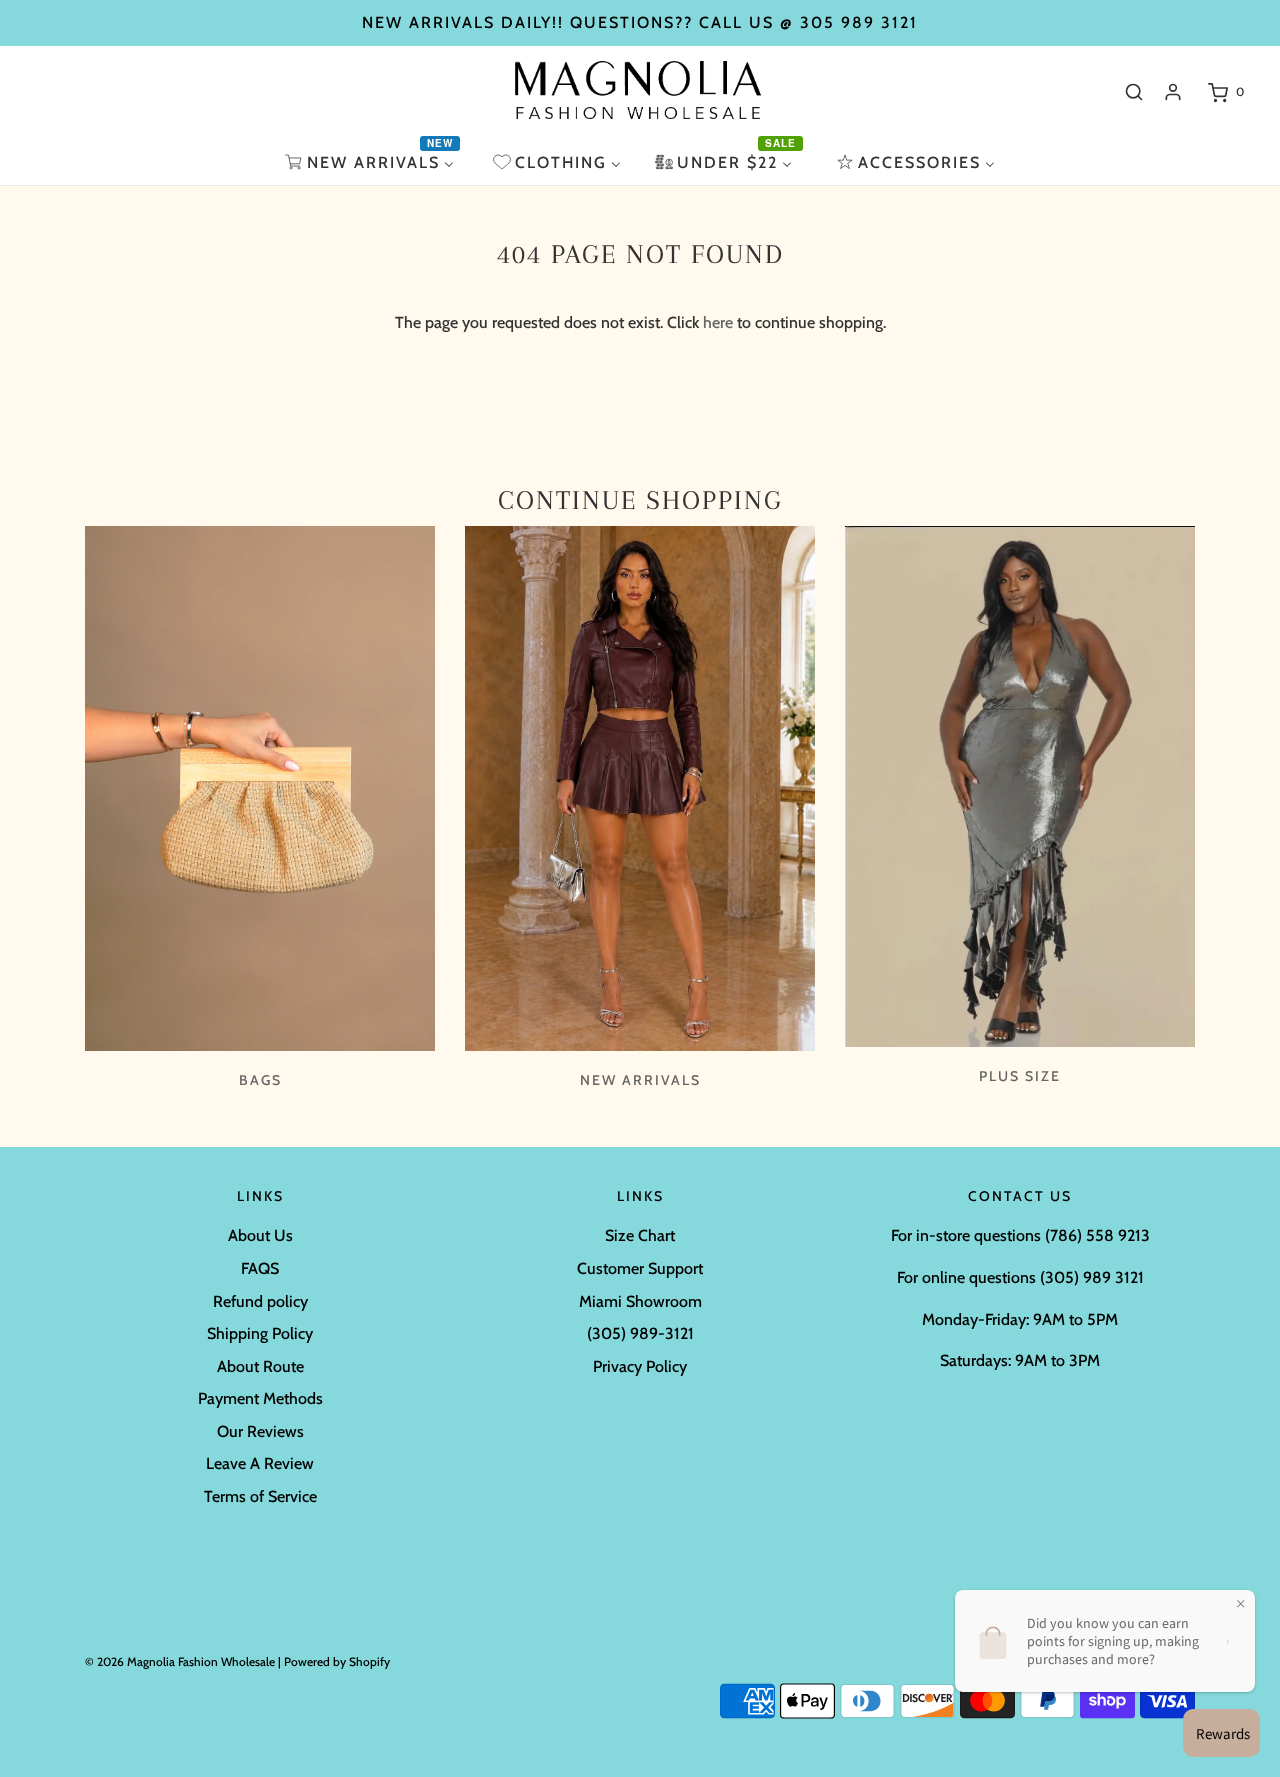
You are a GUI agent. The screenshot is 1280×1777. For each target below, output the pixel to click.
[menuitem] (372, 162)
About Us (260, 1235)
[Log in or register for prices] (1173, 92)
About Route (260, 1366)
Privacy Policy (640, 1366)
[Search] (1134, 92)
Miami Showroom (640, 1301)
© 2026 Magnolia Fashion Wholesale (180, 1661)
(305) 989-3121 (640, 1333)
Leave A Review (260, 1463)
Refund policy (260, 1301)
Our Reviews (260, 1431)
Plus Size (1020, 1076)
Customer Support (640, 1268)
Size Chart (640, 1235)
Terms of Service (260, 1496)
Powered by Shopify (337, 1661)
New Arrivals (640, 1080)
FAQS (260, 1268)
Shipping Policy (260, 1333)
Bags (260, 1080)
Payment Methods (260, 1398)
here (718, 322)
